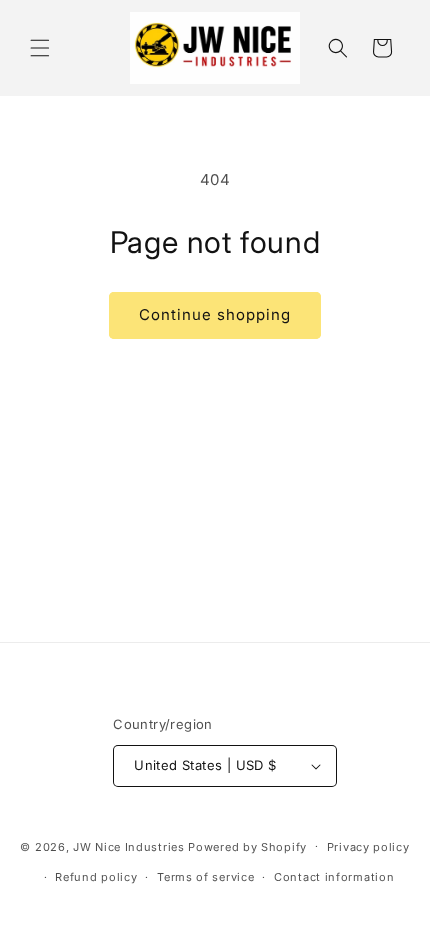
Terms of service (205, 877)
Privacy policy (368, 847)
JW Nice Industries (129, 846)
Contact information (334, 877)
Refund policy (96, 877)
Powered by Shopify (247, 846)
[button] (40, 48)
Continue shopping (215, 314)
